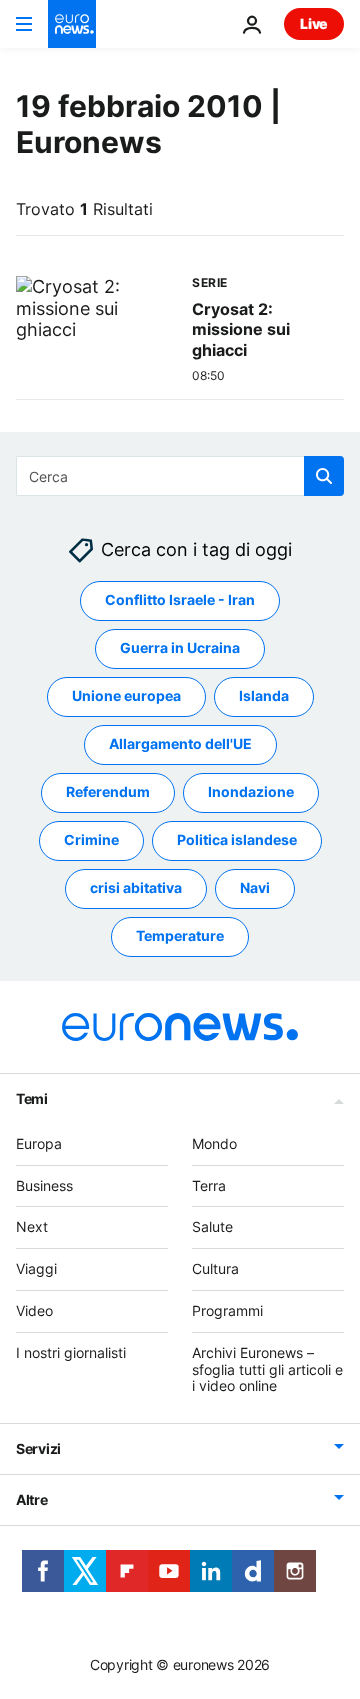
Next (32, 1227)
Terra (209, 1185)
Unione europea (126, 696)
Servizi (38, 1449)
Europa (39, 1143)
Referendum (108, 792)
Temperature (180, 936)
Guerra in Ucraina (180, 648)
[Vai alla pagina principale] (72, 24)
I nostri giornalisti (71, 1352)
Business (44, 1185)
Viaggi (36, 1269)
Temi (32, 1098)
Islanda (264, 696)
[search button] (324, 476)
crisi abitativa (136, 888)
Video (34, 1310)
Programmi (227, 1310)
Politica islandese (237, 840)
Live (314, 23)
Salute (212, 1227)
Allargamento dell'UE (180, 744)
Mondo (214, 1143)
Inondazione (251, 792)
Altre (32, 1500)
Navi (255, 888)
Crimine (91, 840)
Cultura (215, 1269)
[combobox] (180, 476)
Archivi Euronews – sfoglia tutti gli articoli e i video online (267, 1369)
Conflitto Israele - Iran (180, 600)
